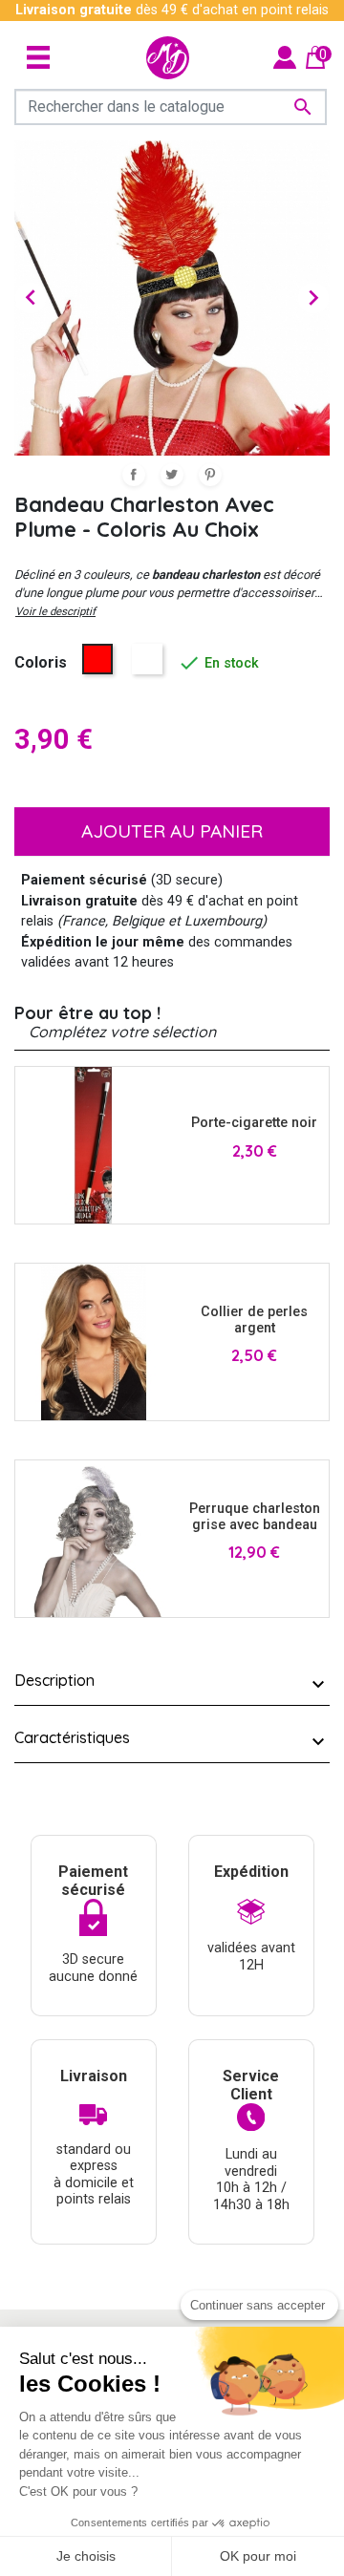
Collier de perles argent (254, 1320)
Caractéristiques (72, 1737)
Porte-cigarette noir (254, 1123)
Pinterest (210, 475)
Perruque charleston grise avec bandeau (255, 1517)
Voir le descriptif (55, 611)
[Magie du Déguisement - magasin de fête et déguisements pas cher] (168, 58)
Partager (134, 475)
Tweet (172, 475)
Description (54, 1680)
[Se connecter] (285, 57)
